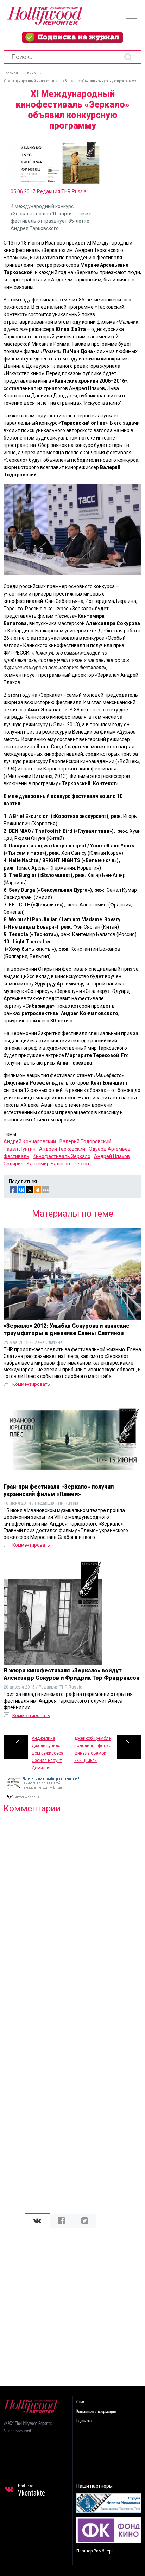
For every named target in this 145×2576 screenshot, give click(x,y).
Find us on (31, 2491)
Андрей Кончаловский (30, 1141)
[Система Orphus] (46, 1800)
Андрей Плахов (112, 1156)
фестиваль (16, 1156)
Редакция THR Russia (62, 191)
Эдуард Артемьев (110, 1149)
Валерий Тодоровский (85, 1141)
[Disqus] (72, 1909)
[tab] (37, 2221)
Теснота (83, 1164)
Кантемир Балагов (48, 1164)
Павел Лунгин (20, 1149)
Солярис (13, 1164)
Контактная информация (96, 2412)
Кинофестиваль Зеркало (62, 1156)
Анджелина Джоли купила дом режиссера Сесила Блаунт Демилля (48, 1748)
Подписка (84, 2421)
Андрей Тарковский (62, 1149)
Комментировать (31, 1384)
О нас (80, 2402)
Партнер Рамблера (95, 2551)
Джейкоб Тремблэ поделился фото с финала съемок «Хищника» (93, 1748)
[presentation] (37, 2221)
